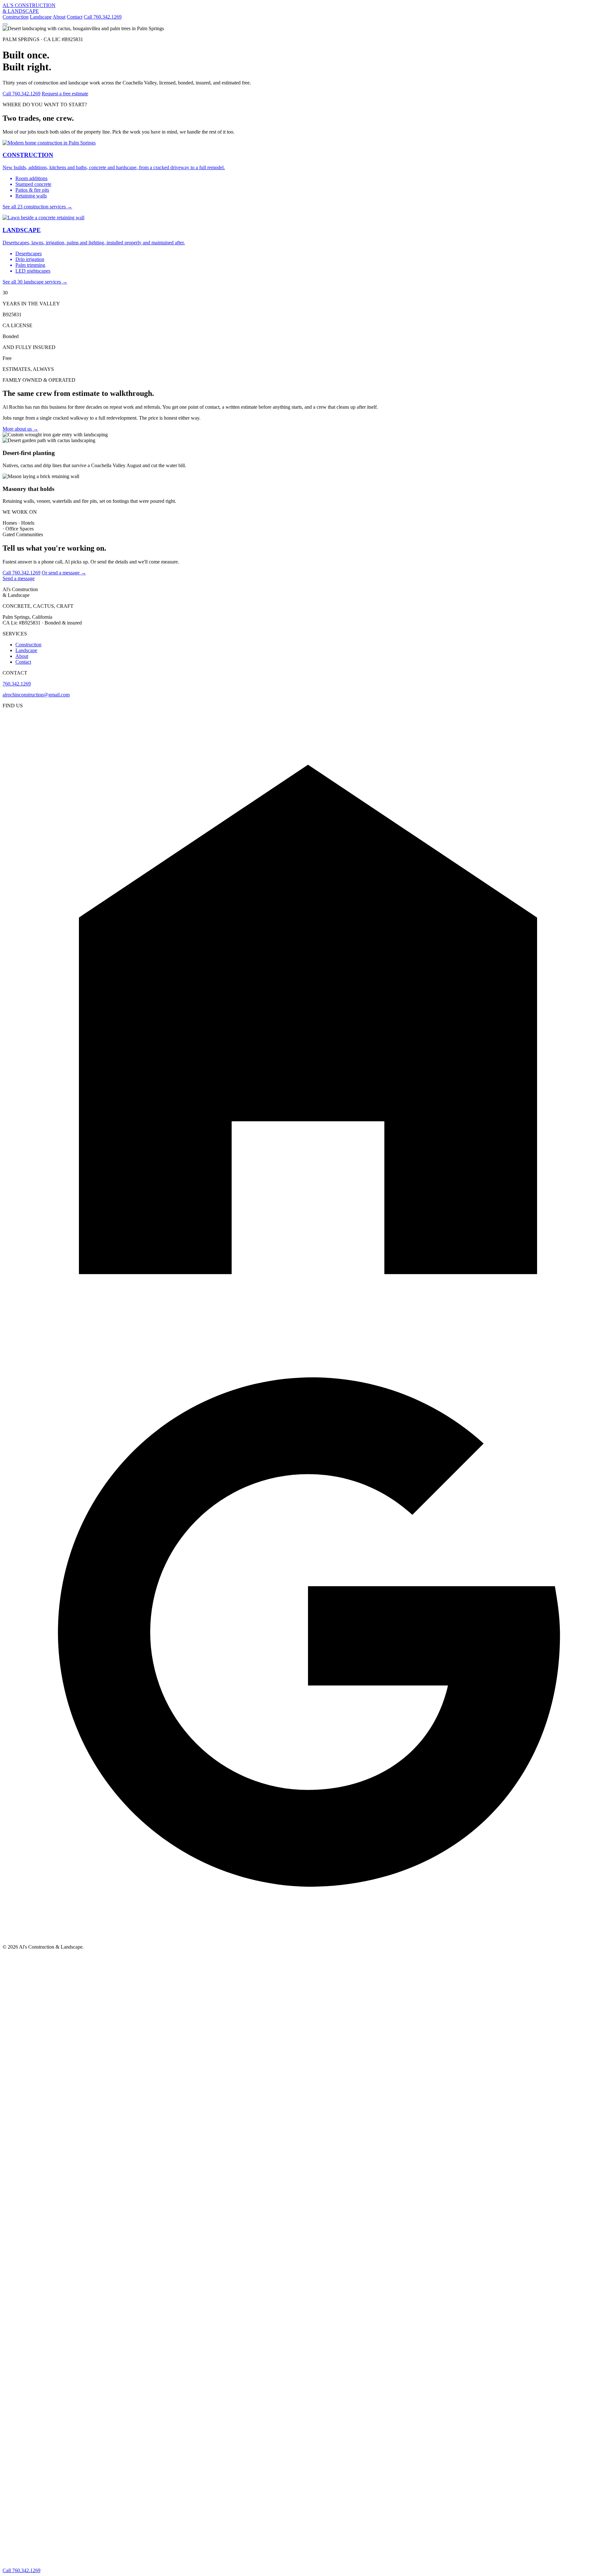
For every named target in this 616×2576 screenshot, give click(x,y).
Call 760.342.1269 (103, 17)
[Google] (308, 1936)
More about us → (20, 429)
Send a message (19, 578)
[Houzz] (308, 1323)
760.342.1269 (17, 684)
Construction (16, 17)
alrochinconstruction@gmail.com (36, 695)
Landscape (41, 17)
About (59, 17)
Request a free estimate (65, 94)
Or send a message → (64, 573)
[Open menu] (5, 24)
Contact (75, 17)
